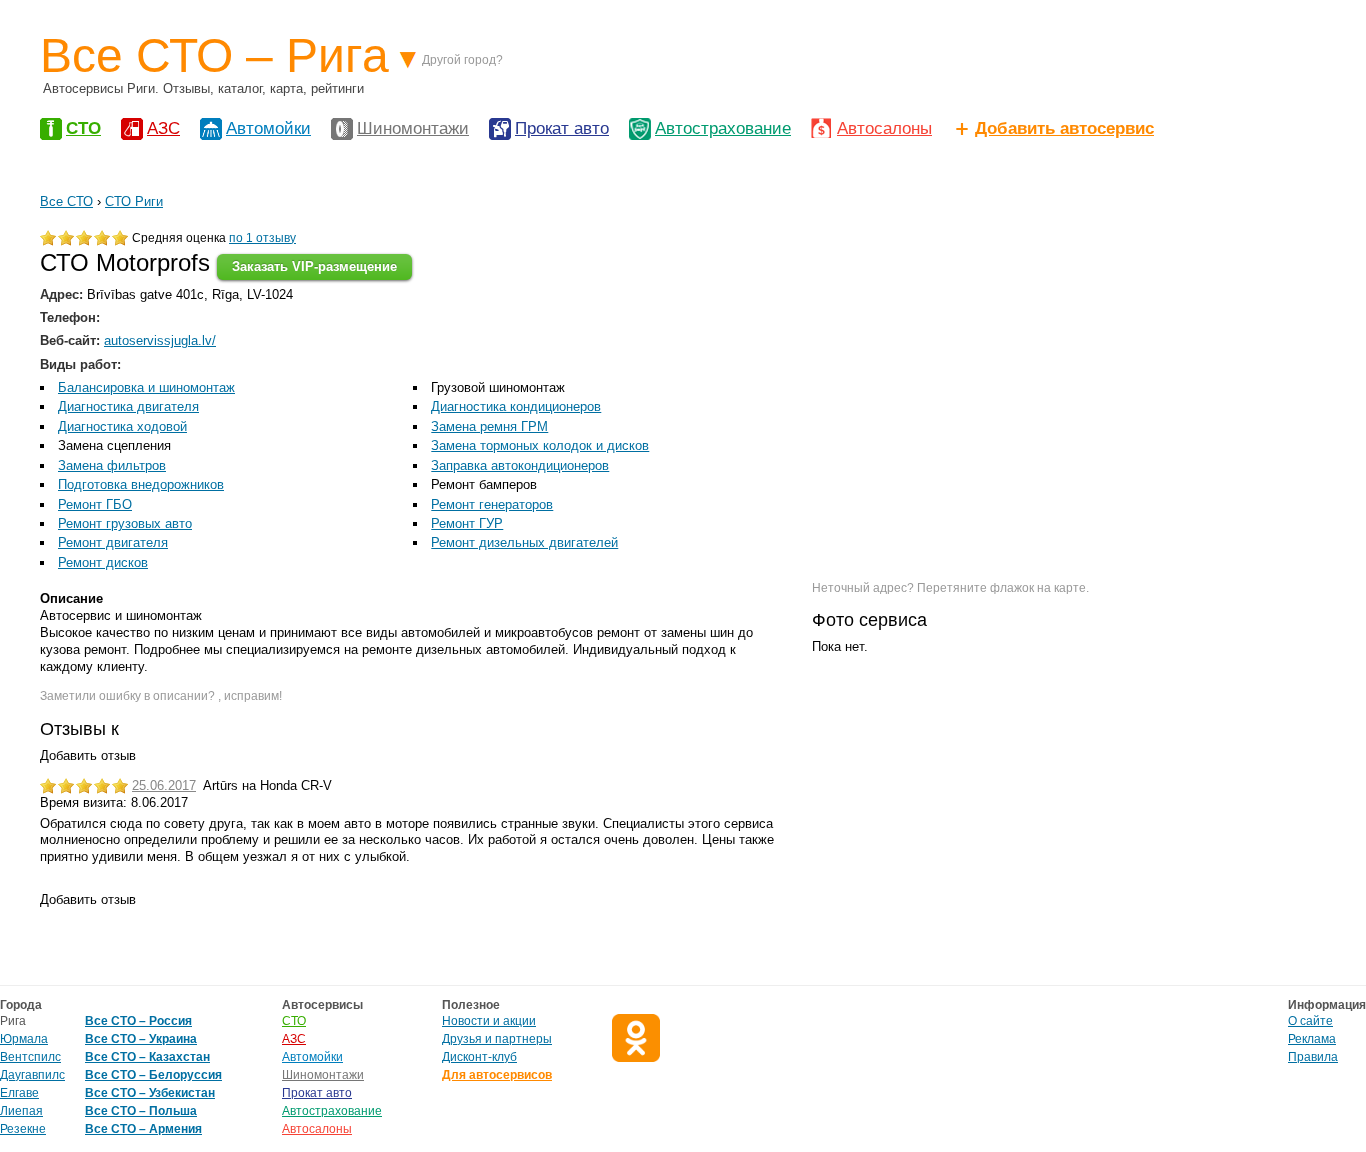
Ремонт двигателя (113, 542)
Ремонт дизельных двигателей (524, 542)
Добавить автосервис (1064, 128)
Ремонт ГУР (467, 523)
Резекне (23, 1129)
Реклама (1312, 1039)
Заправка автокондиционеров (520, 465)
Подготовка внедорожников (141, 484)
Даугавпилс (32, 1075)
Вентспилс (30, 1057)
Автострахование (723, 128)
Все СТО (66, 201)
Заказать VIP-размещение (314, 266)
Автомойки (268, 128)
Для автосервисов (497, 1075)
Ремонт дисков (103, 562)
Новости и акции (489, 1021)
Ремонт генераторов (492, 504)
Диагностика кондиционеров (516, 406)
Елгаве (19, 1093)
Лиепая (21, 1111)
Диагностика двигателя (128, 406)
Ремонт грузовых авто (125, 523)
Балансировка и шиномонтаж (146, 387)
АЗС (163, 128)
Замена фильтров (112, 465)
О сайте (1310, 1021)
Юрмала (24, 1039)
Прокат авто (562, 128)
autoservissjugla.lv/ (160, 340)
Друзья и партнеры (497, 1039)
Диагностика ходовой (122, 426)
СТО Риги (134, 201)
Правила (1313, 1057)
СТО (83, 128)
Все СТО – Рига (214, 55)
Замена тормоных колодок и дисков (540, 445)
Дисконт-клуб (479, 1057)
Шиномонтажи (413, 128)
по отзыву (262, 238)
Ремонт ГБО (95, 504)
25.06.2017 (164, 785)
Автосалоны (884, 128)
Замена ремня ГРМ (489, 426)
